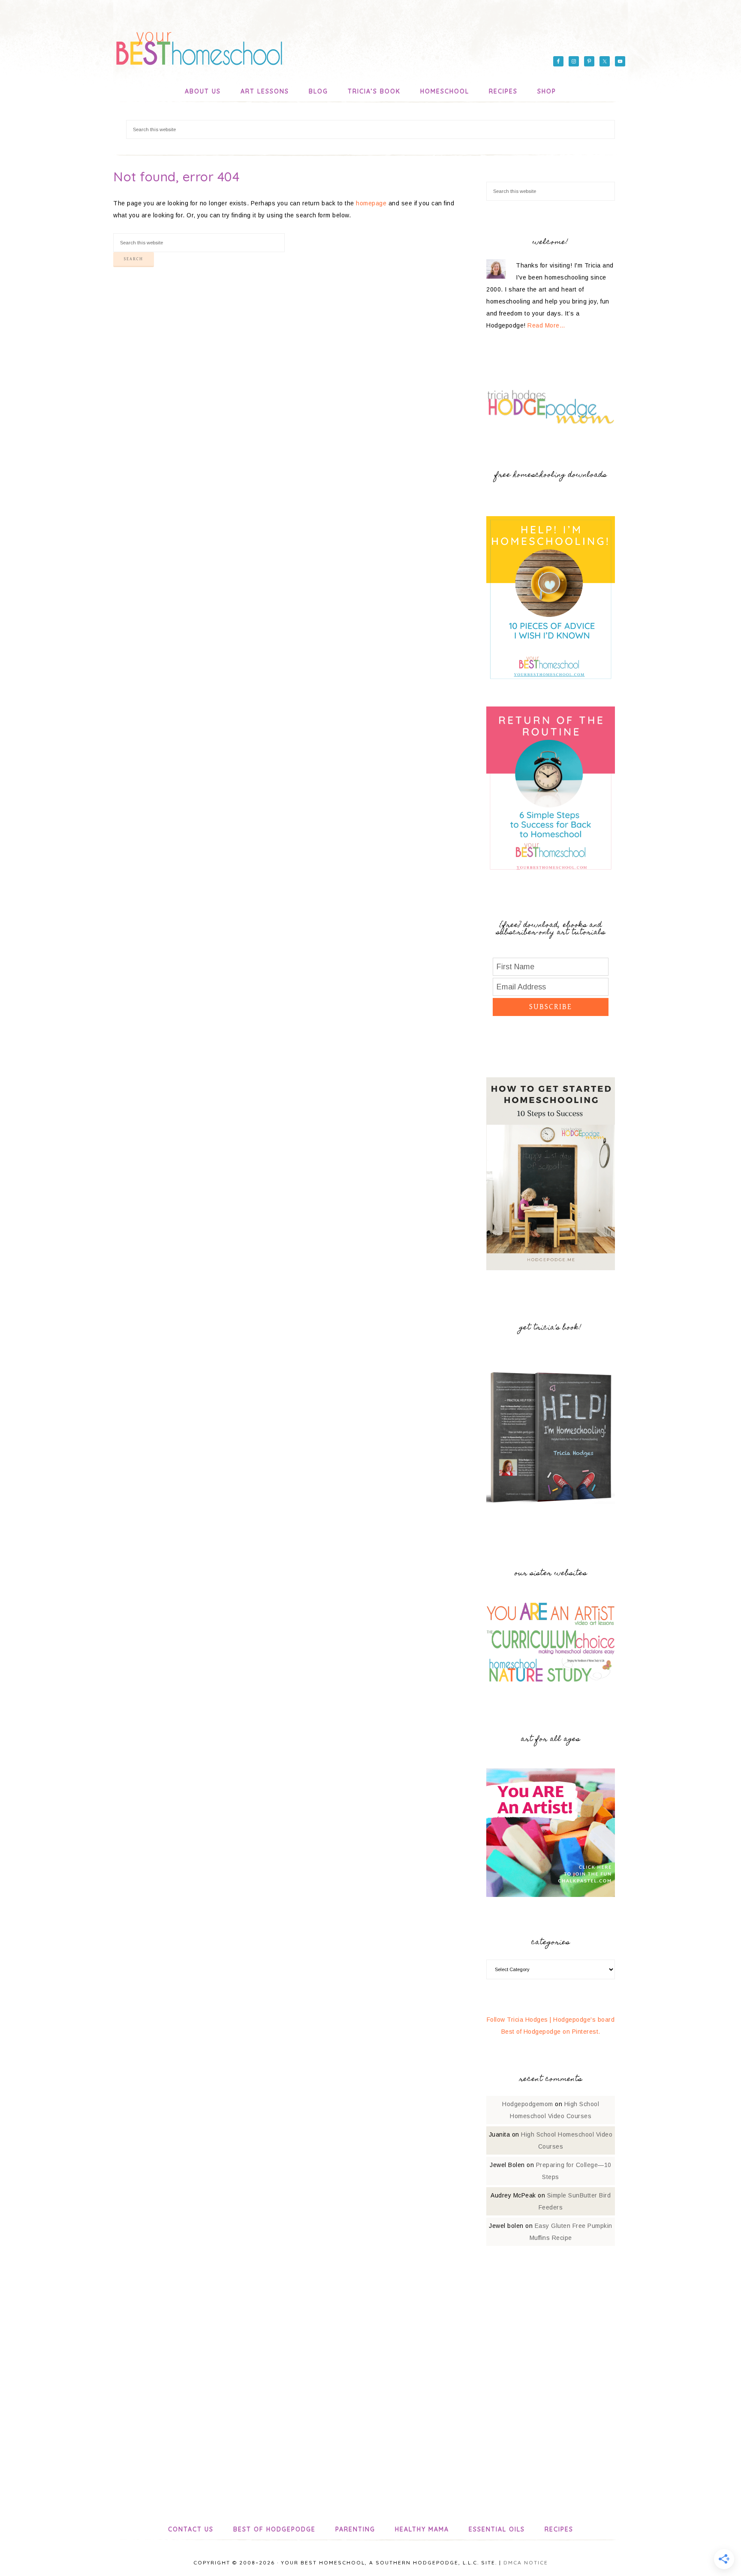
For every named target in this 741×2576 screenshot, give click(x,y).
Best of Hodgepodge (274, 2529)
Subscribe (551, 1007)
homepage (371, 203)
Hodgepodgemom (528, 2104)
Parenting (355, 2529)
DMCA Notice (526, 2562)
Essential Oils (497, 2529)
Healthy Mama (422, 2529)
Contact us (191, 2529)
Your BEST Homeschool (199, 45)
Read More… (546, 325)
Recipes (559, 2529)
